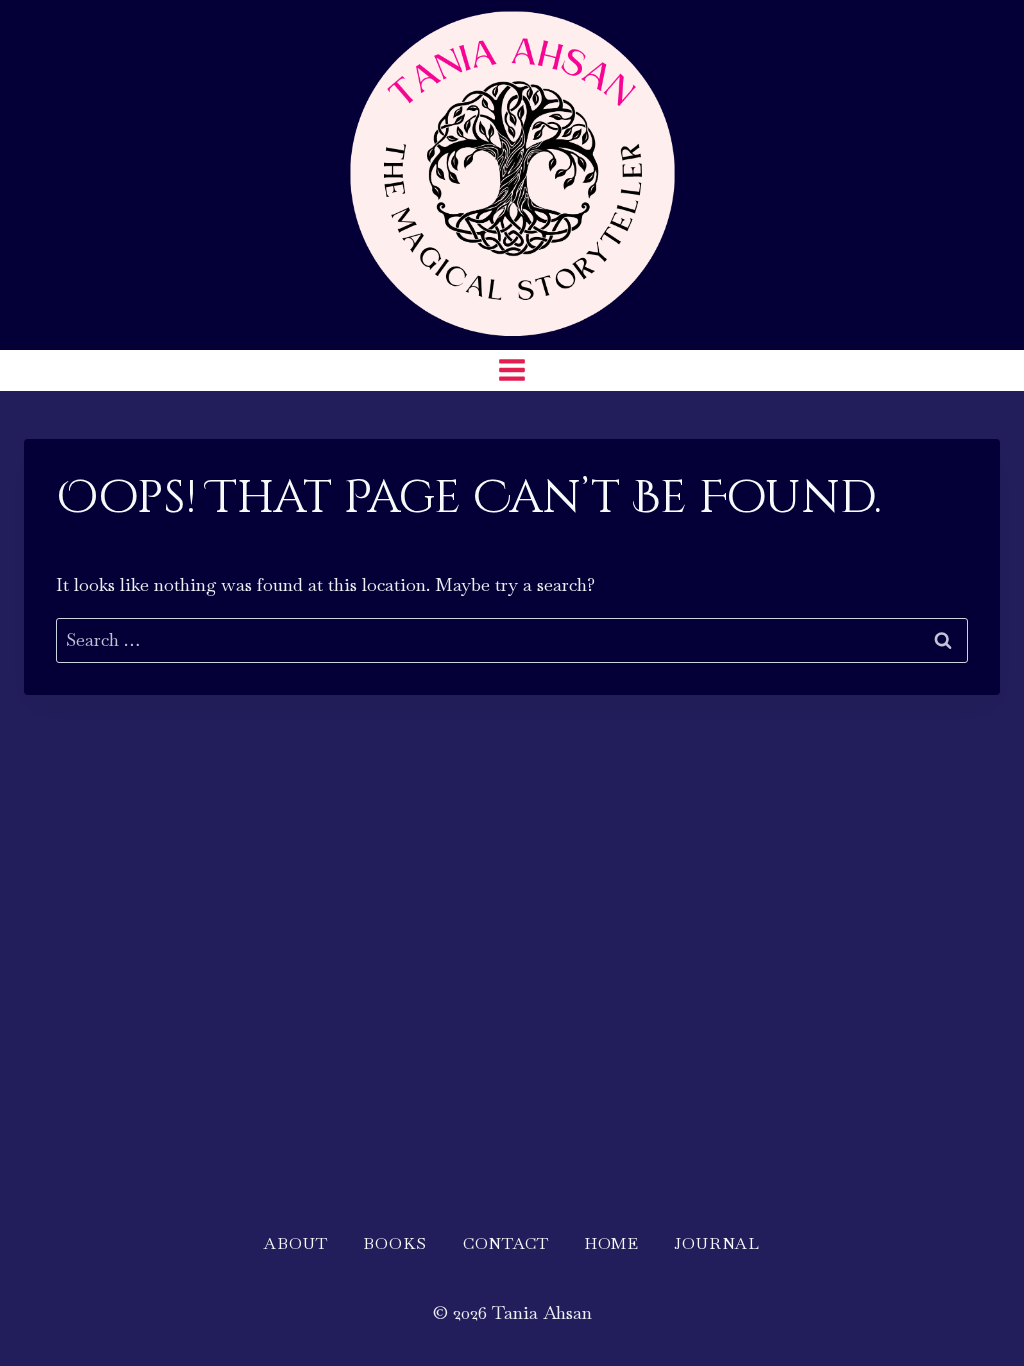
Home (611, 1243)
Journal (717, 1243)
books (395, 1243)
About (296, 1243)
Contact (506, 1243)
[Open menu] (512, 370)
